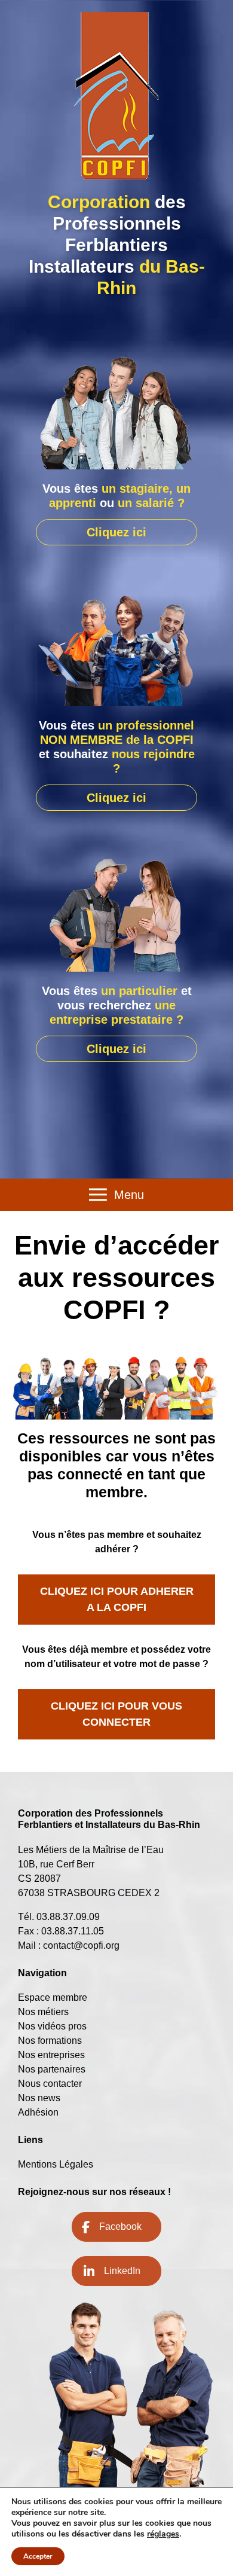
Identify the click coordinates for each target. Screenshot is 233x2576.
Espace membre (53, 1997)
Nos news (39, 2098)
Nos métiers (43, 2012)
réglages (163, 2534)
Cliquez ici (116, 532)
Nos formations (50, 2041)
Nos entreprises (51, 2055)
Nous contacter (50, 2084)
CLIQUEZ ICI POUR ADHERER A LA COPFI (117, 1599)
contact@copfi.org (81, 1945)
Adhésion (38, 2112)
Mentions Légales (56, 2164)
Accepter (38, 2556)
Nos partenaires (52, 2069)
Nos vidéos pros (52, 2026)
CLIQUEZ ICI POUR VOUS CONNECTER (116, 1714)
